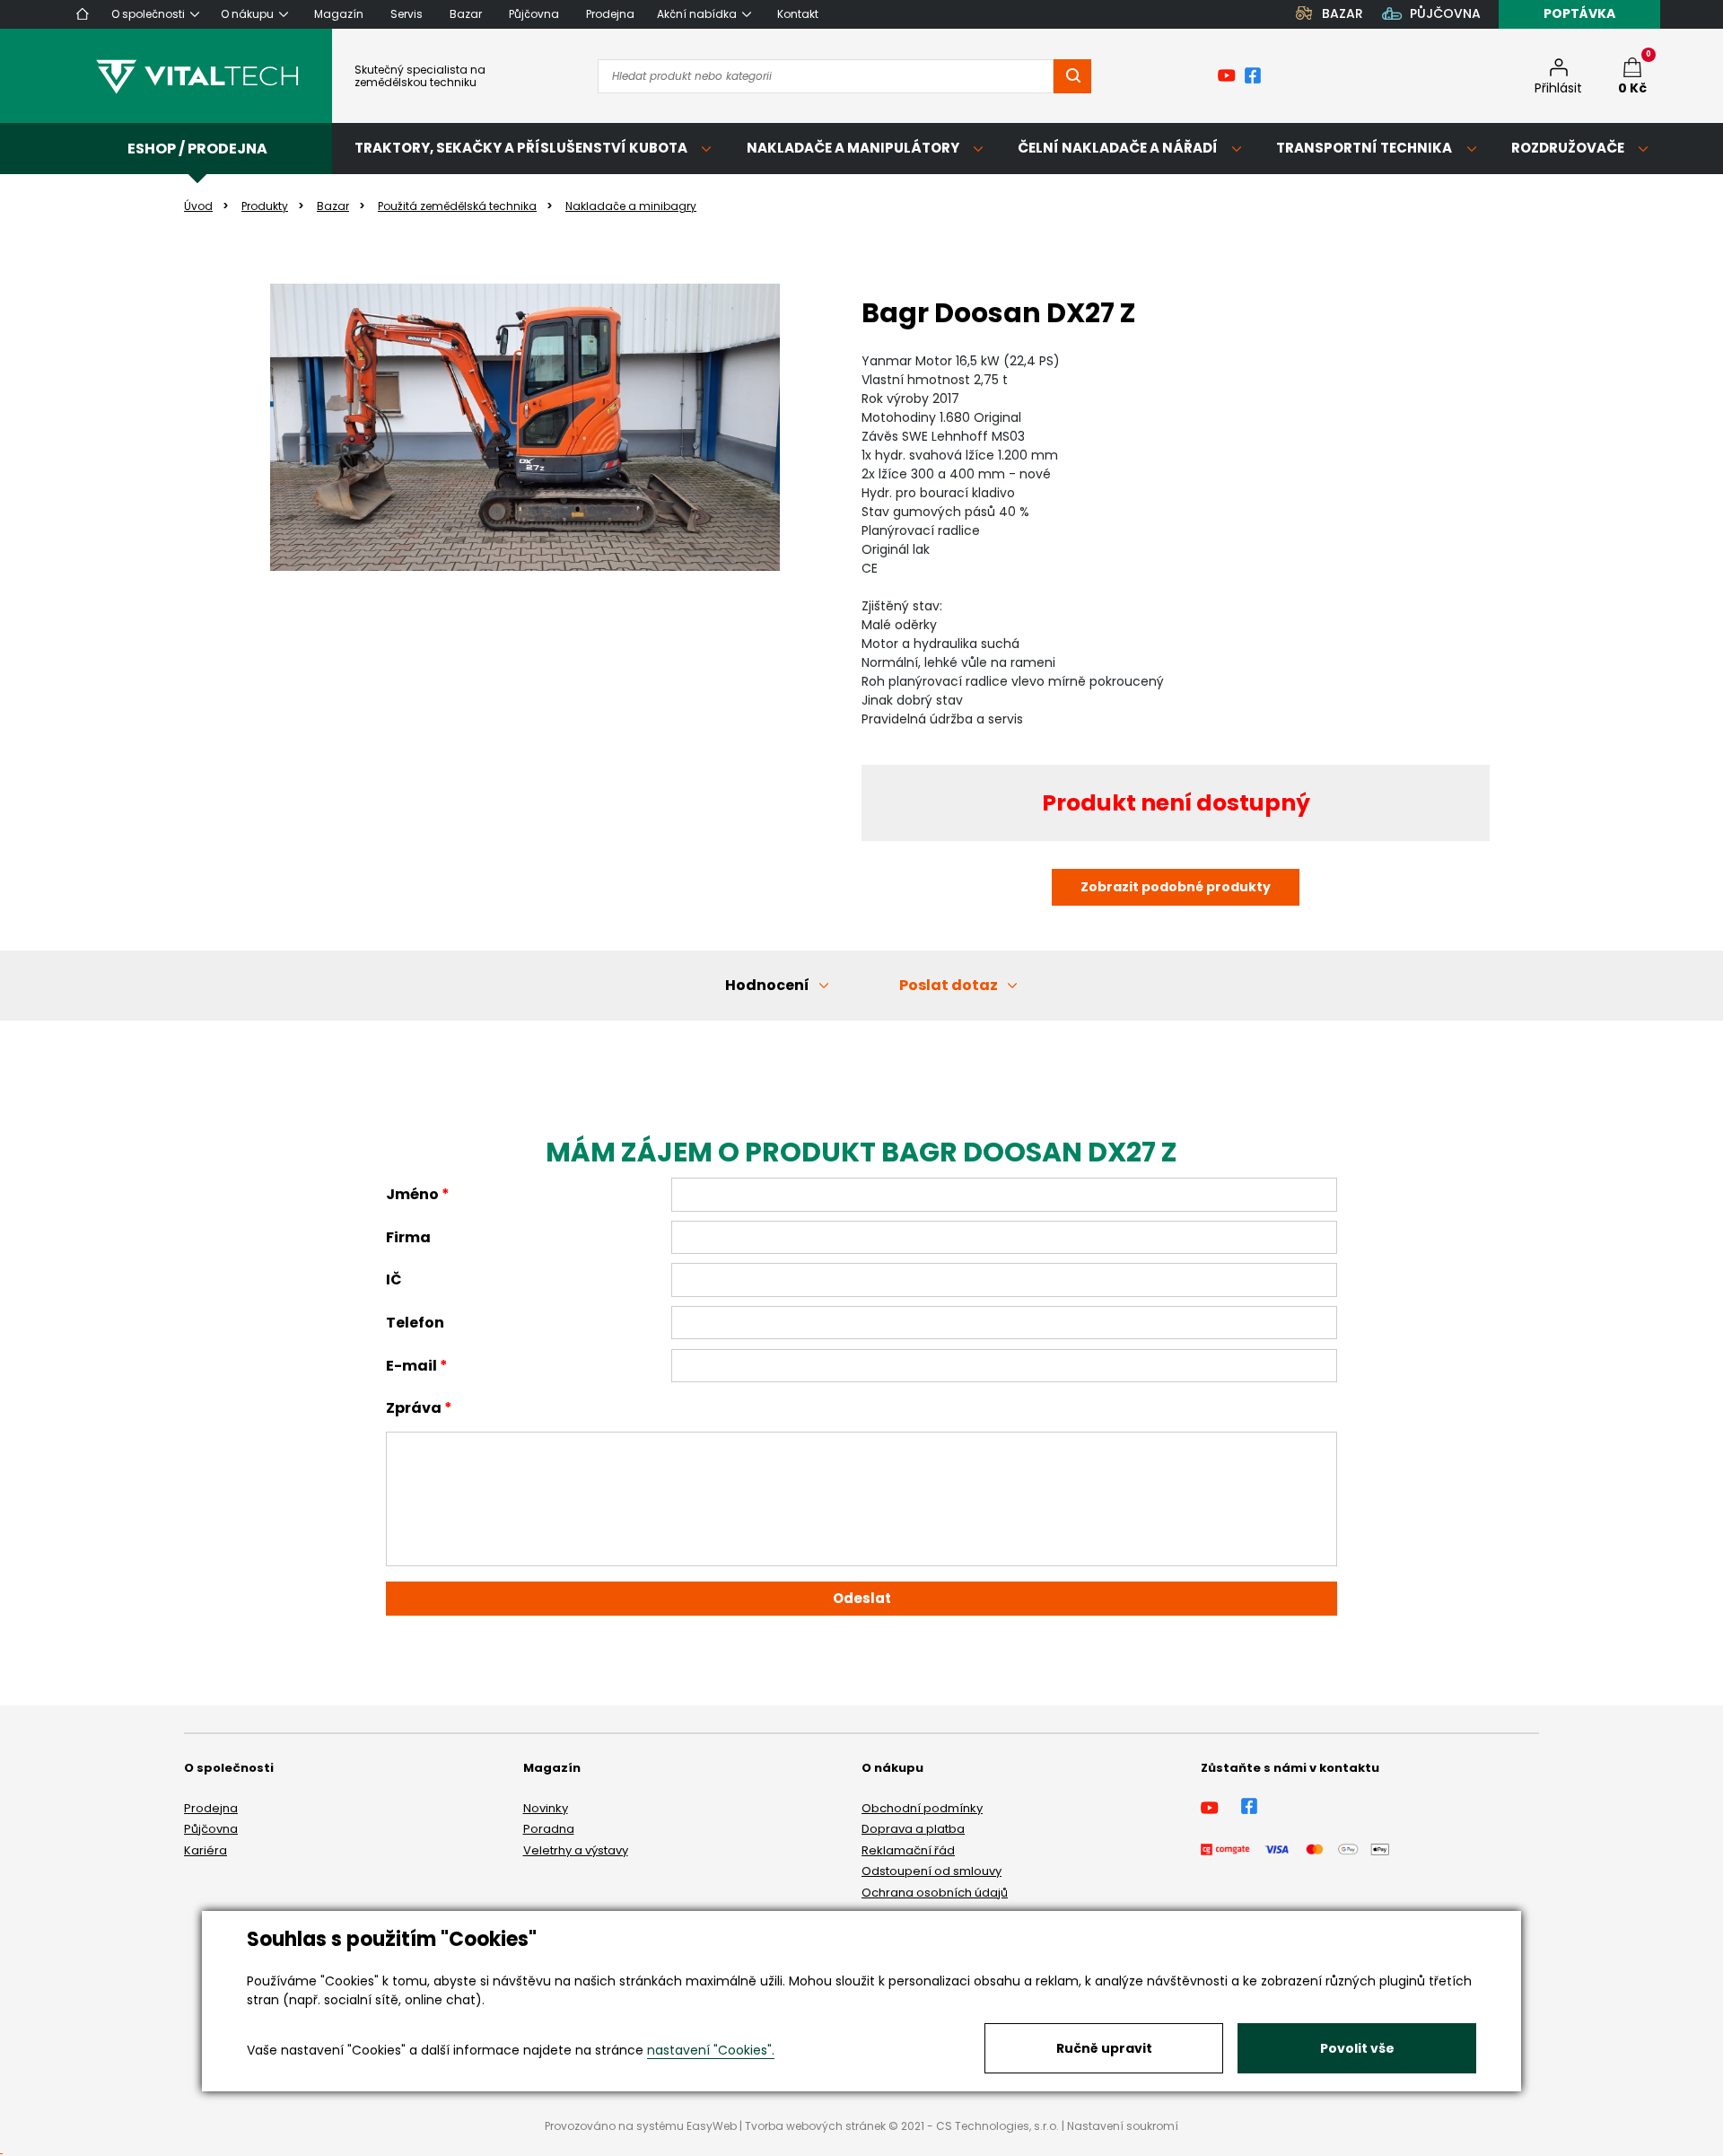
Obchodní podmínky (922, 1808)
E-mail (411, 1366)
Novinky (546, 1808)
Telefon (415, 1323)
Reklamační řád (908, 1850)
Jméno (412, 1194)
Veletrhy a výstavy (576, 1850)
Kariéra (206, 1850)
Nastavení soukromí (1123, 2126)
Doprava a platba (913, 1829)
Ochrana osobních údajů (935, 1893)
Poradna (549, 1829)
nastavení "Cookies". (711, 2050)
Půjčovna (211, 1829)
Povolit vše (1357, 2048)
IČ (394, 1280)
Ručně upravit (1104, 2048)
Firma (408, 1237)
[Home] (83, 14)
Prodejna (211, 1808)
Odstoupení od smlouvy (931, 1871)
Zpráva (414, 1408)
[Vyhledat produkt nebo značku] (1072, 76)
